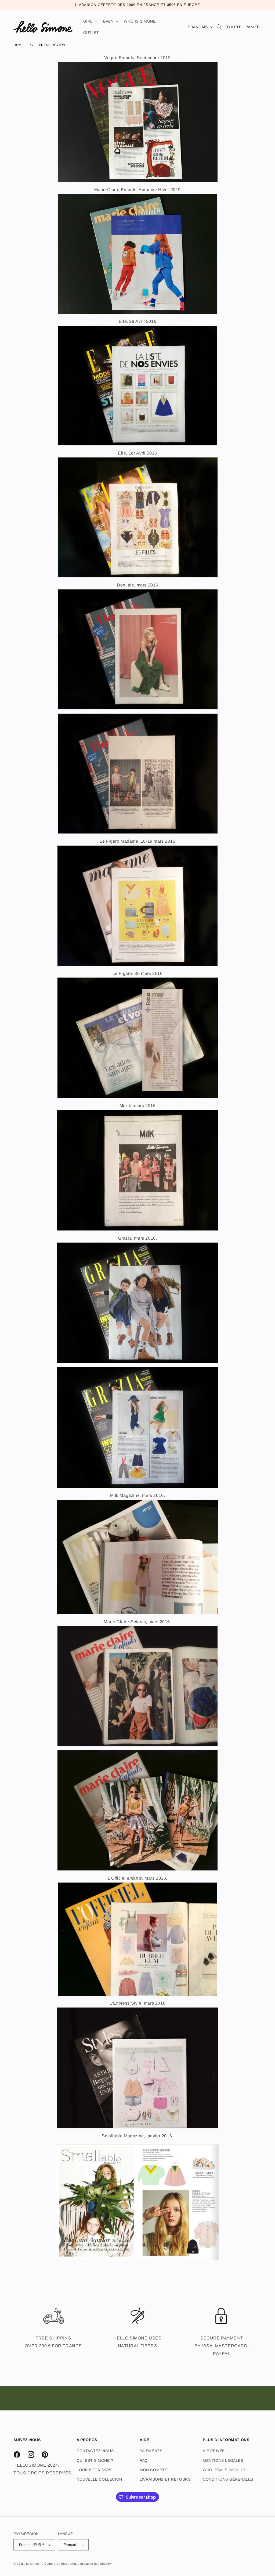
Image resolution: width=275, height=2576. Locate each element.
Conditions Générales (228, 2479)
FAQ (144, 2460)
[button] (90, 21)
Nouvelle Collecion (99, 2479)
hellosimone (35, 2564)
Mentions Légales (223, 2460)
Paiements (151, 2451)
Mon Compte (153, 2470)
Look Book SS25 (94, 2470)
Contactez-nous (95, 2451)
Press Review (52, 45)
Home (19, 45)
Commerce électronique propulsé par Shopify (78, 2564)
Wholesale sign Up (224, 2470)
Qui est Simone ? (95, 2460)
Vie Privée (214, 2451)
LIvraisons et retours (165, 2479)
